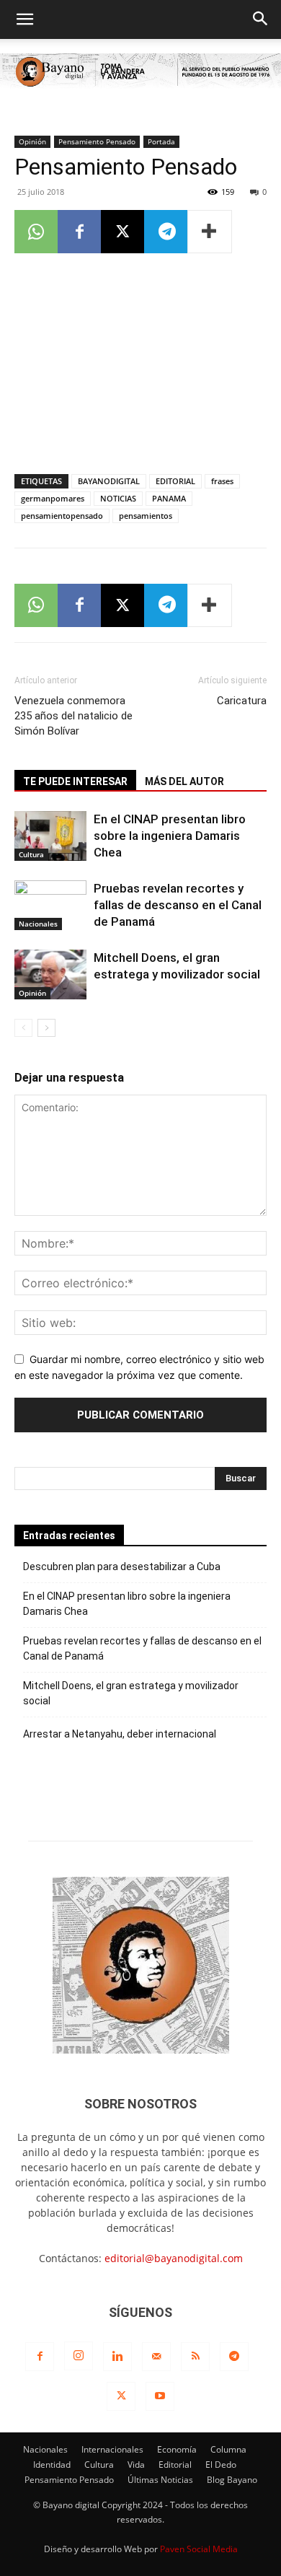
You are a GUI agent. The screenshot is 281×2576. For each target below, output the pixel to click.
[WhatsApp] (36, 232)
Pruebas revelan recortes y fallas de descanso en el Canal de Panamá (178, 905)
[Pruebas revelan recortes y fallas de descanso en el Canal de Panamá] (50, 905)
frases (222, 481)
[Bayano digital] (140, 72)
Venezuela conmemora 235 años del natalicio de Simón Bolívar (73, 716)
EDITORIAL (175, 481)
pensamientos (146, 516)
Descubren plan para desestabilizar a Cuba (122, 1567)
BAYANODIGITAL (109, 481)
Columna (228, 2449)
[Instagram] (79, 2356)
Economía (177, 2449)
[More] (210, 232)
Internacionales (112, 2449)
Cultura (31, 854)
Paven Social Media (199, 2549)
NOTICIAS (118, 498)
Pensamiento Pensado (97, 141)
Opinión (32, 141)
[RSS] (195, 2357)
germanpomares (53, 498)
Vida (136, 2465)
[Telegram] (166, 232)
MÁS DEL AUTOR (184, 781)
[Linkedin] (117, 2357)
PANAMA (169, 498)
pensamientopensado (62, 516)
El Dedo (221, 2465)
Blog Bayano (232, 2480)
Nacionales (38, 924)
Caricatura (242, 701)
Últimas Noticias (160, 2480)
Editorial (175, 2465)
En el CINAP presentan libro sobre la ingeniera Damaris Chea (170, 836)
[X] (122, 232)
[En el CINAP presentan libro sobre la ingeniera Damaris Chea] (50, 836)
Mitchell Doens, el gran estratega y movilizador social (131, 1693)
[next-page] (46, 1028)
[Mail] (156, 2357)
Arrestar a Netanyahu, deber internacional (120, 1734)
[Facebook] (79, 232)
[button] (24, 19)
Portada (161, 141)
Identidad (52, 2465)
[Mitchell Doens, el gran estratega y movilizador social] (50, 974)
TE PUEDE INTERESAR (75, 781)
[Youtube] (160, 2396)
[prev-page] (23, 1028)
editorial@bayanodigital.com (174, 2258)
